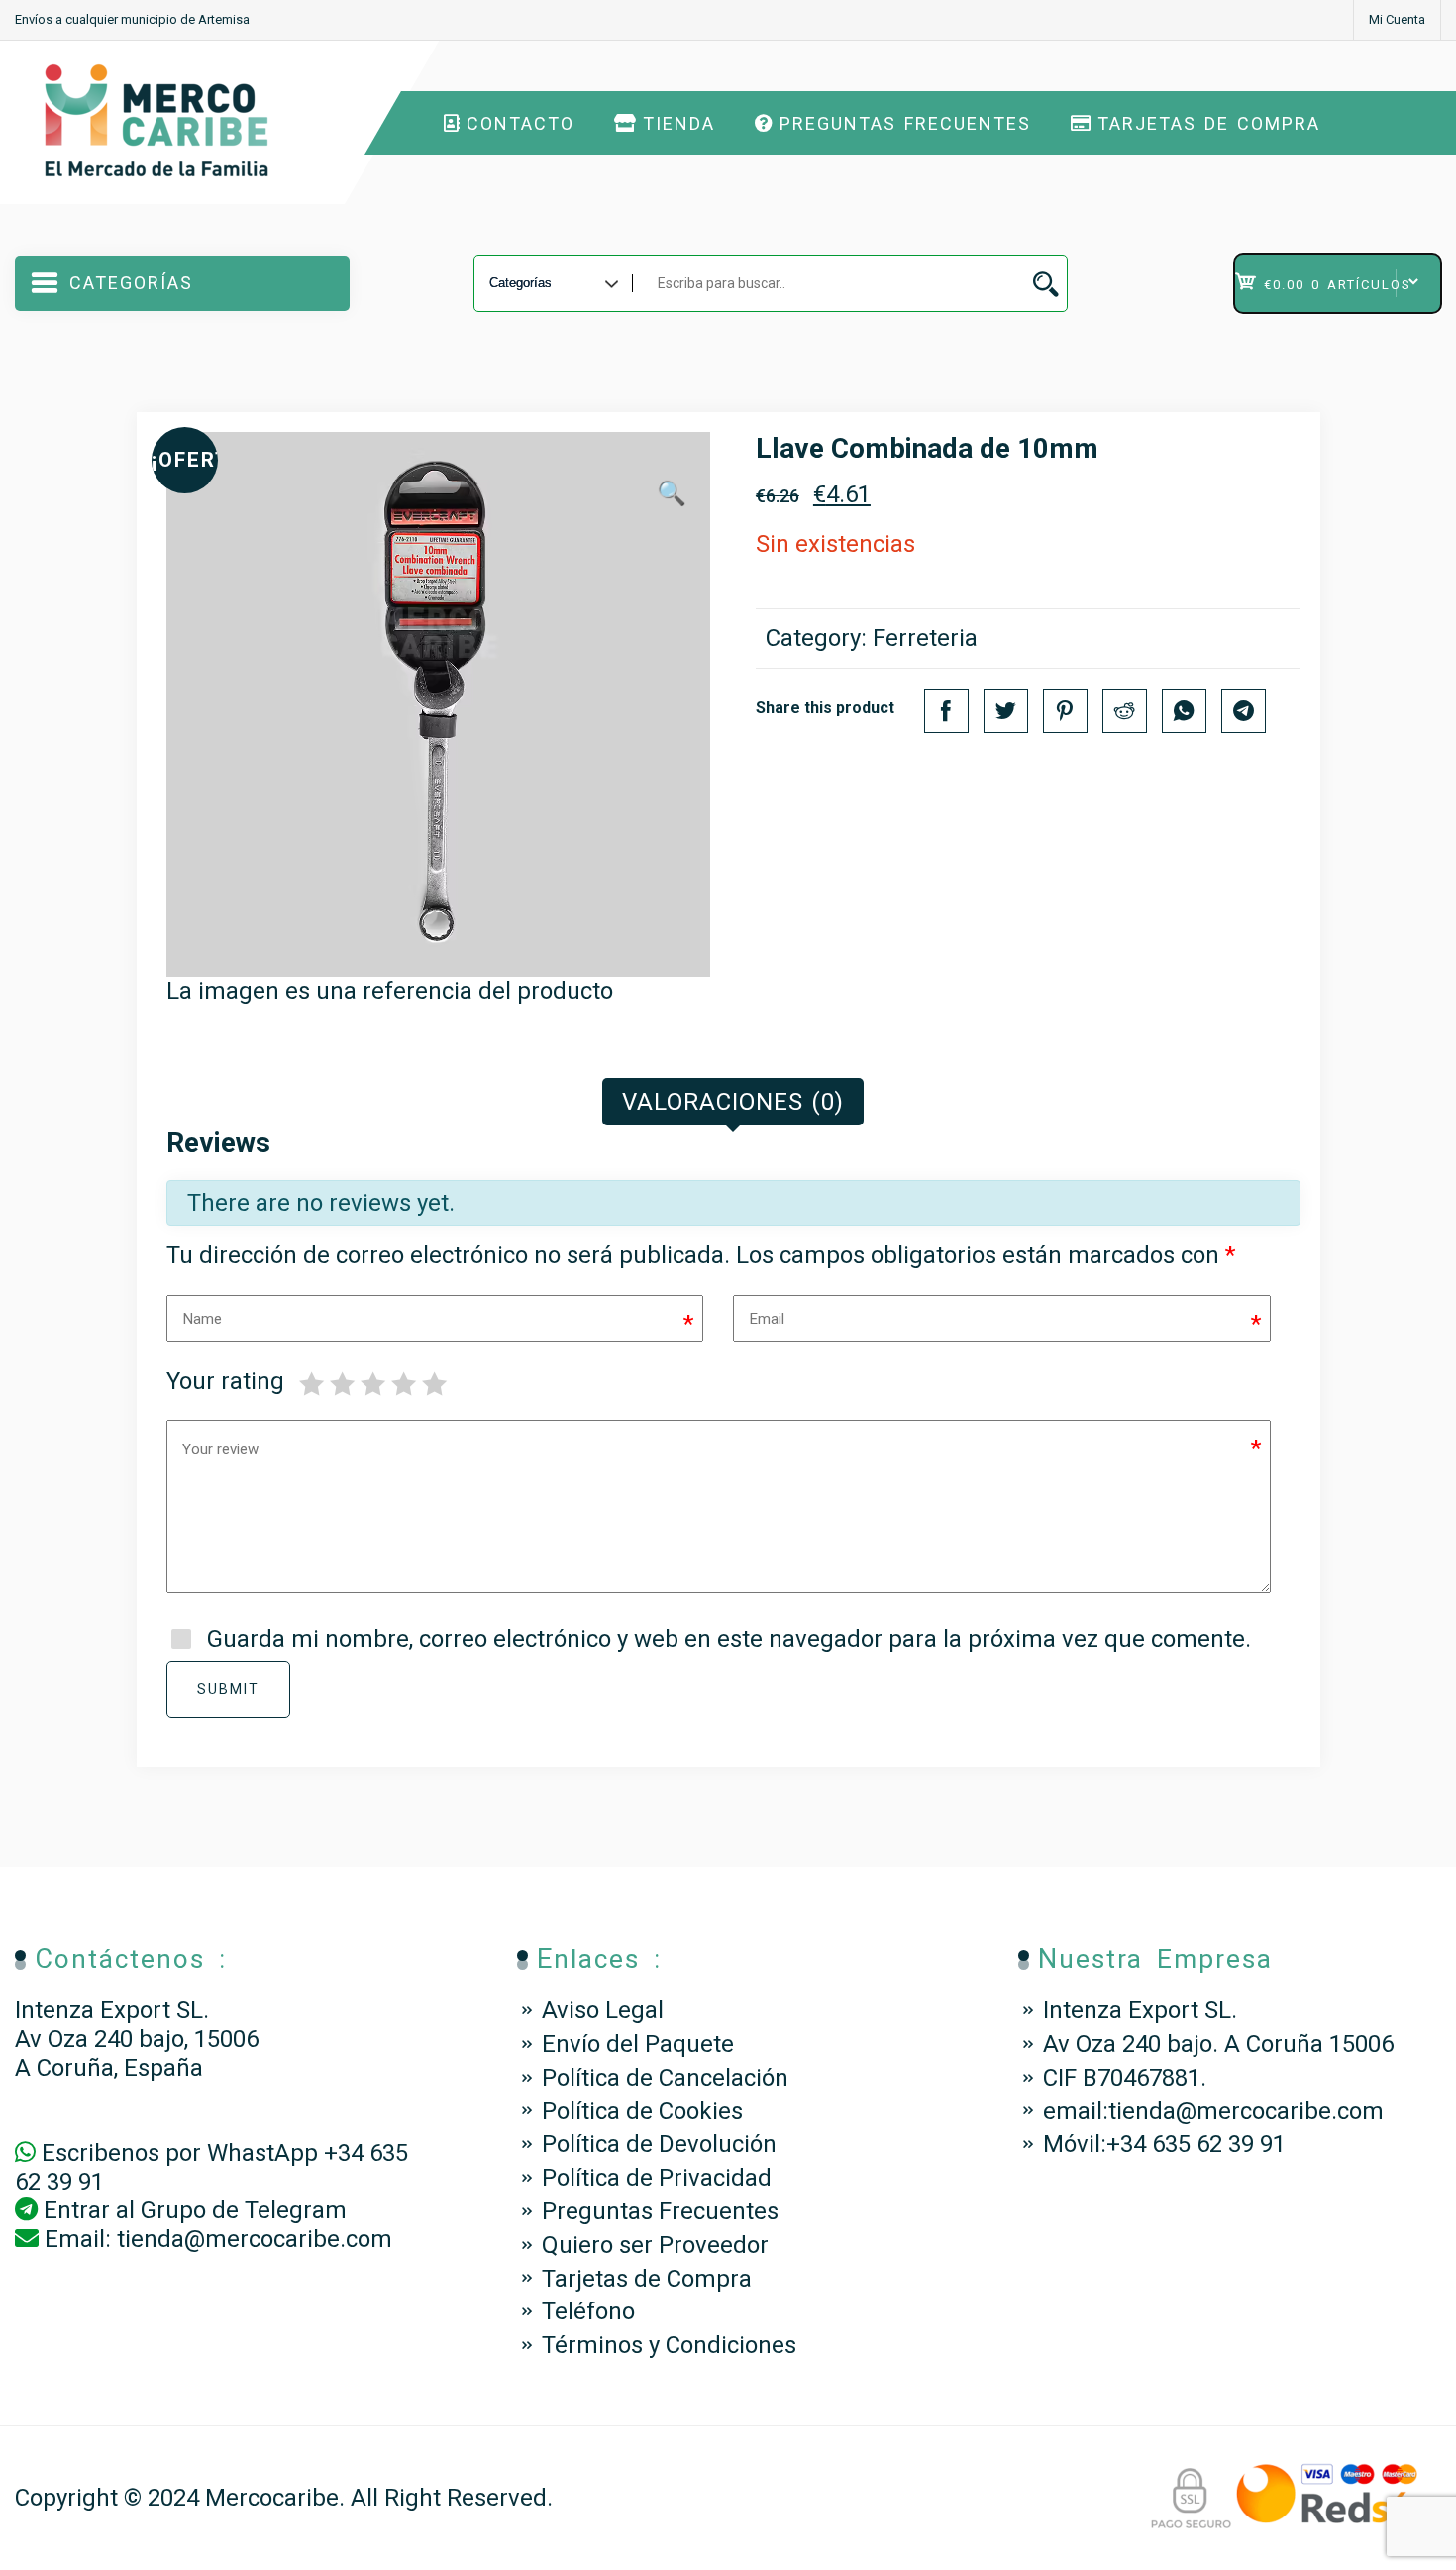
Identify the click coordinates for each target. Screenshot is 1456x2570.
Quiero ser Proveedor (655, 2245)
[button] (672, 494)
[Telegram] (1244, 711)
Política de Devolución (659, 2144)
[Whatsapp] (1184, 711)
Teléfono (588, 2311)
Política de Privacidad (657, 2178)
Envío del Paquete (638, 2044)
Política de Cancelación (665, 2078)
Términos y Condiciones (669, 2345)
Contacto (520, 123)
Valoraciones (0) (733, 1102)
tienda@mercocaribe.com (255, 2239)
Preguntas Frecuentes (905, 123)
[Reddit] (1125, 711)
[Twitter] (1006, 711)
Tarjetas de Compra (1209, 123)
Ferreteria (925, 638)
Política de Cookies (642, 2111)
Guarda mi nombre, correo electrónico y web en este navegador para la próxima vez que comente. (729, 1639)
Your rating (225, 1381)
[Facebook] (946, 711)
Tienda (679, 123)
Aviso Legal (603, 2010)
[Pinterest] (1065, 711)
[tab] (733, 1102)
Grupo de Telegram (244, 2210)
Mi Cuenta (1397, 19)
